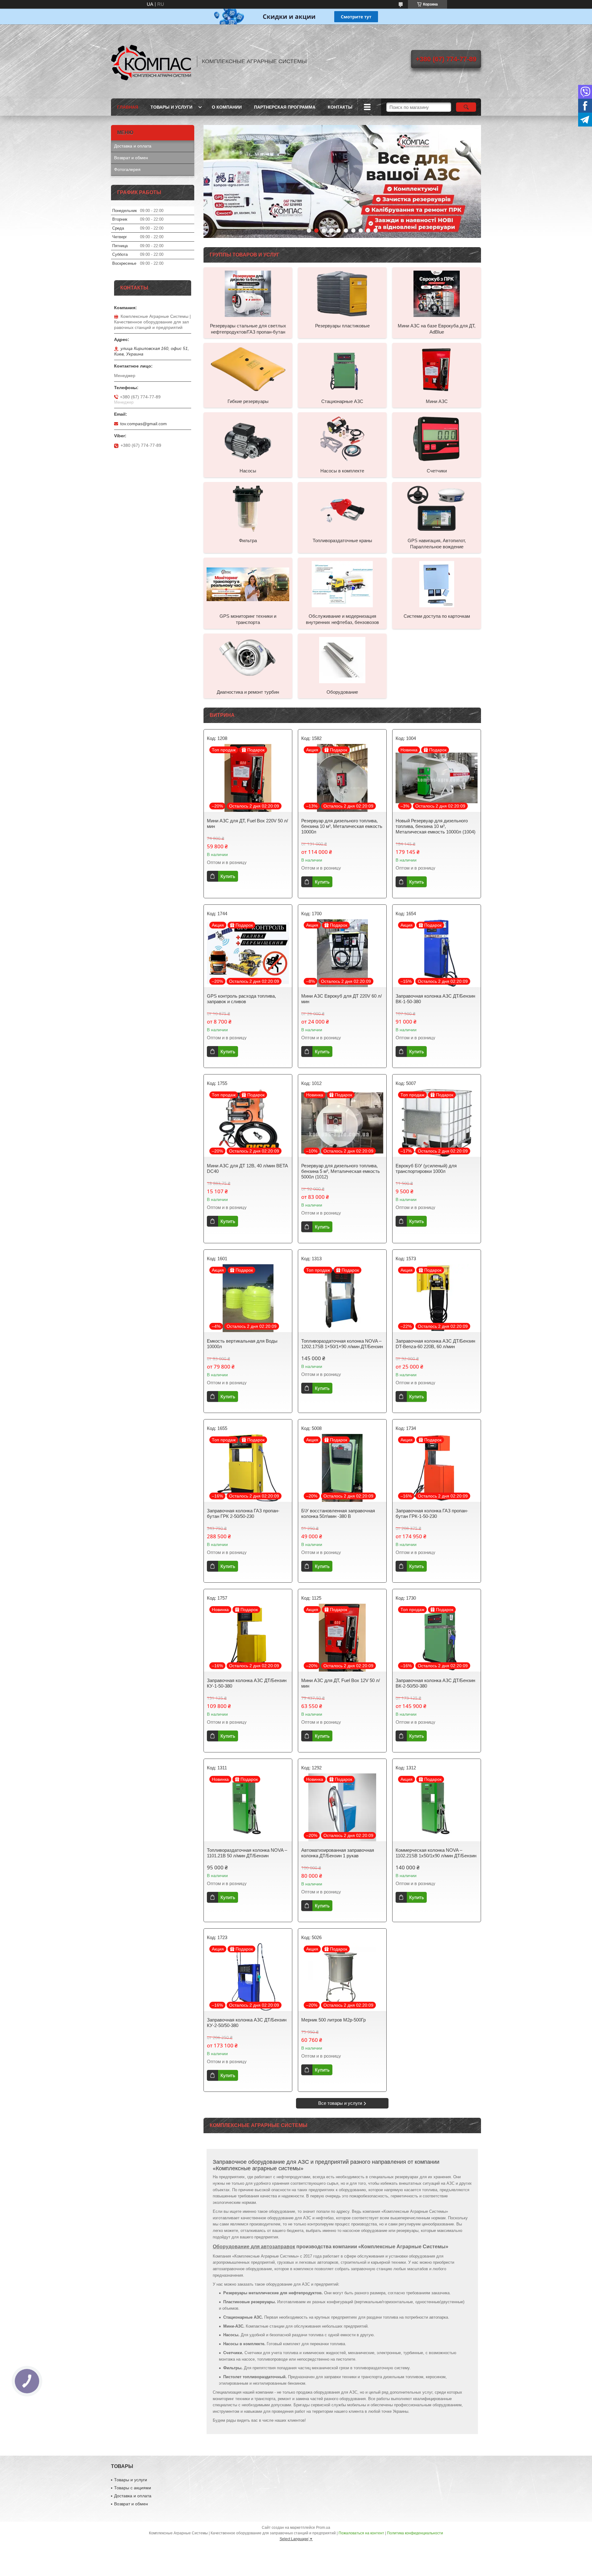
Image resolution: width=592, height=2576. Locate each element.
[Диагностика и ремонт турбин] (248, 660)
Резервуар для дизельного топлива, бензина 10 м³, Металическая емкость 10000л (342, 826)
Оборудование (342, 692)
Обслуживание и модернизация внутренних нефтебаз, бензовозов (342, 619)
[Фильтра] (248, 508)
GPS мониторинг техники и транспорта (248, 619)
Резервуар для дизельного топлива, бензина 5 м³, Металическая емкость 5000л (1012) (341, 1171)
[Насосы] (248, 438)
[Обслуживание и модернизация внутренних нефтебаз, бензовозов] (342, 584)
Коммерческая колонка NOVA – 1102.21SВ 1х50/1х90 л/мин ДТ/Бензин (436, 1853)
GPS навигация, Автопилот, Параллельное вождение (437, 544)
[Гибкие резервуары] (248, 369)
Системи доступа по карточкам (437, 616)
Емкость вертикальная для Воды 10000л (242, 1344)
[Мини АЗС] (437, 369)
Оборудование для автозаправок (254, 2247)
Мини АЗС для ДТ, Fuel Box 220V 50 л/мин (247, 823)
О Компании (227, 107)
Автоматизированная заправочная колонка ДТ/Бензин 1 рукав (338, 1853)
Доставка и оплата (133, 146)
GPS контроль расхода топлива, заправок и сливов (241, 999)
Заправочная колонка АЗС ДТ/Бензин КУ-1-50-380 (247, 1683)
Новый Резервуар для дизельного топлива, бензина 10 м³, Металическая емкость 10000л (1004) (436, 826)
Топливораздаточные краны (342, 540)
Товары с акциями (133, 2488)
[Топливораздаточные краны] (342, 508)
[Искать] (466, 107)
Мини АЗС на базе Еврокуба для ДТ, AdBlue (437, 329)
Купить (228, 876)
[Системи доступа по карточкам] (437, 584)
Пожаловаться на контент (361, 2533)
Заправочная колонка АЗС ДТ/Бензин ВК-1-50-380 (435, 999)
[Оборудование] (342, 660)
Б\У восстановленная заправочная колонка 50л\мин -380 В (338, 1513)
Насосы (248, 471)
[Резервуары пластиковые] (342, 293)
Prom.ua (323, 2528)
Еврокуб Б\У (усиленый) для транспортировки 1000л (426, 1168)
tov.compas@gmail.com (144, 424)
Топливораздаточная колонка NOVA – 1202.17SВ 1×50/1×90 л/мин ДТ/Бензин (342, 1344)
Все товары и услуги (340, 2103)
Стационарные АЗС (342, 401)
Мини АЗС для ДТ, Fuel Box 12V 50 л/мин (341, 1683)
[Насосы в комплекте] (342, 438)
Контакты (340, 107)
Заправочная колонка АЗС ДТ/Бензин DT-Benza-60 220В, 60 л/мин (435, 1344)
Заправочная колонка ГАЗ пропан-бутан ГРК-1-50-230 (432, 1513)
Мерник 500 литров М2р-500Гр (333, 2020)
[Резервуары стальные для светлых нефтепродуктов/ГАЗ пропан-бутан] (248, 293)
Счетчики (437, 471)
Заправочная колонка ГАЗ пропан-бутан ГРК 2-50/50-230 (243, 1513)
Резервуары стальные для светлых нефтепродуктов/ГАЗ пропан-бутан (248, 329)
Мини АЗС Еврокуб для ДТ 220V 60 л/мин (341, 999)
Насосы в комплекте (342, 471)
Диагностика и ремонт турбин (248, 692)
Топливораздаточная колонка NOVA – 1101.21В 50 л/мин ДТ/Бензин (247, 1853)
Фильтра (248, 540)
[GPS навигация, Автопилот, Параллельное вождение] (437, 508)
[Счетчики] (437, 438)
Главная (128, 107)
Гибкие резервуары (248, 401)
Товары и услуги (171, 107)
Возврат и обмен (131, 158)
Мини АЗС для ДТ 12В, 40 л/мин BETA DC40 (247, 1168)
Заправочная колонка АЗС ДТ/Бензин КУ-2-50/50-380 (247, 2023)
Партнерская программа (285, 107)
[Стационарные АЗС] (342, 369)
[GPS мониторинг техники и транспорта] (248, 584)
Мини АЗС (437, 401)
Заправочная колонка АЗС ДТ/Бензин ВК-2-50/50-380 (435, 1683)
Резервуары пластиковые (342, 326)
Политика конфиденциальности (415, 2533)
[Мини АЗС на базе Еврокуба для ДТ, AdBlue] (437, 293)
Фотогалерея (127, 169)
